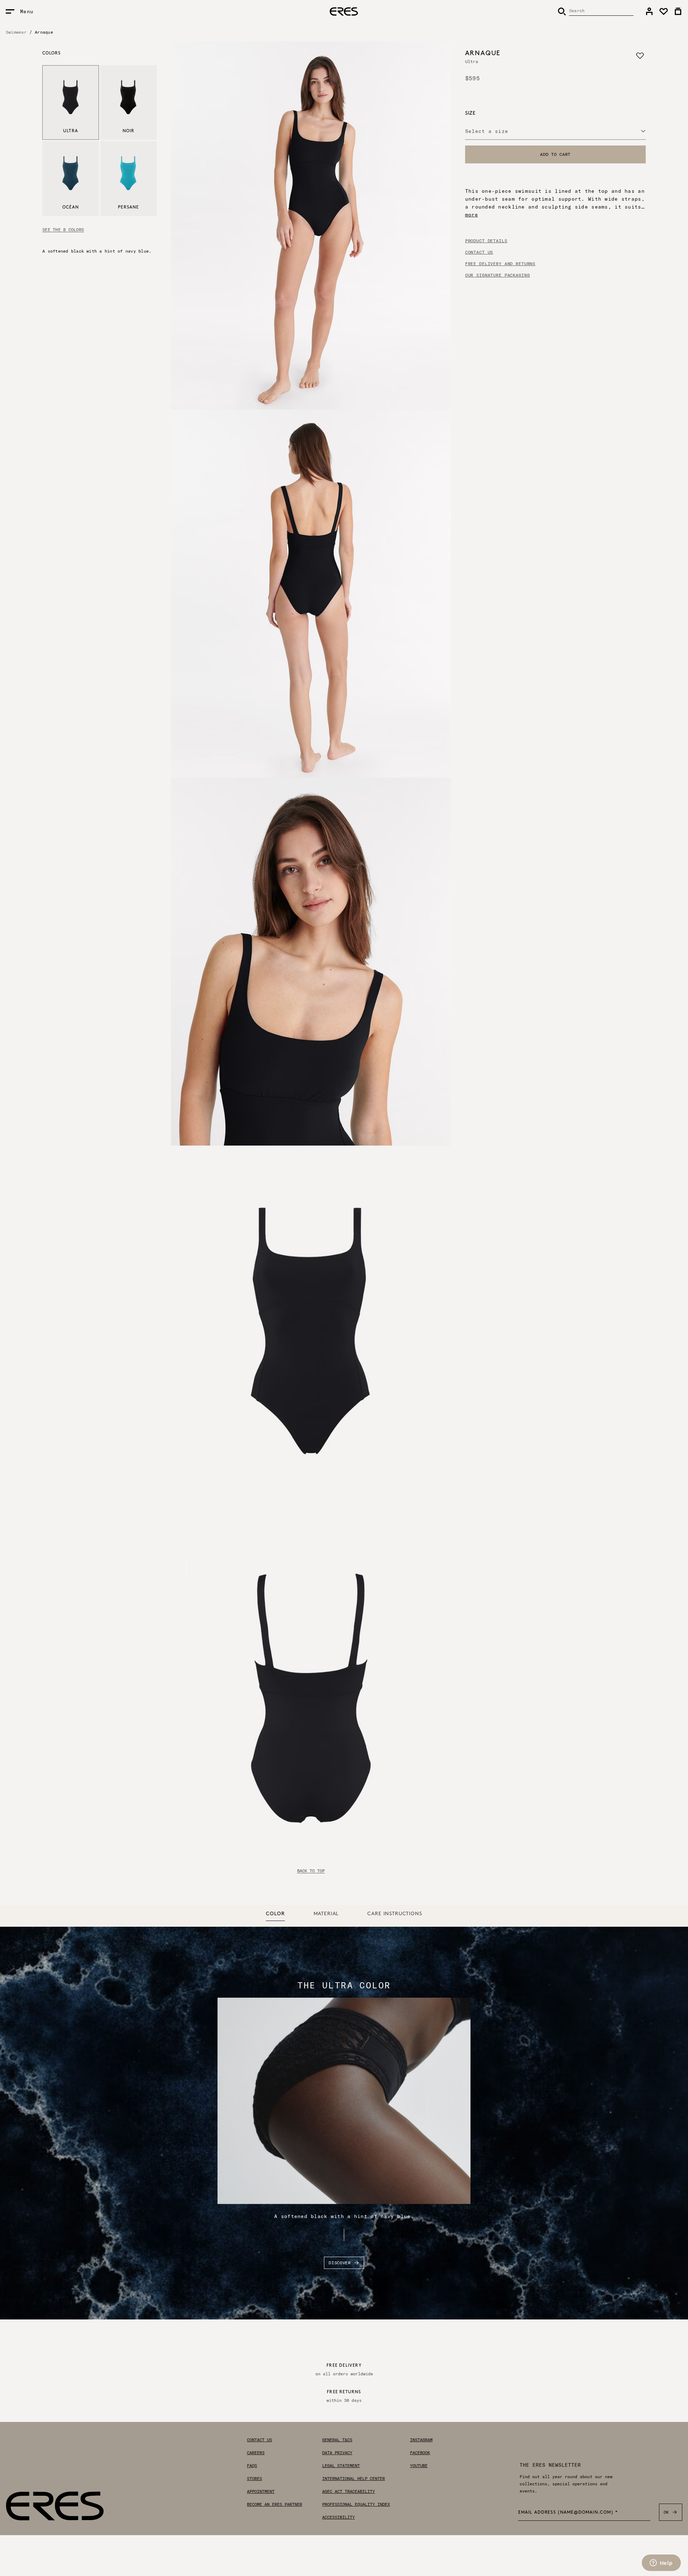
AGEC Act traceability (348, 2491)
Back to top (311, 1871)
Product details (486, 241)
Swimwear (16, 32)
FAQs (252, 2466)
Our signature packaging (498, 275)
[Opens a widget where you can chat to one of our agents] (661, 2563)
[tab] (275, 1914)
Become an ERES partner (274, 2504)
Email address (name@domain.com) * (568, 2513)
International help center (353, 2479)
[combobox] (555, 131)
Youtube (419, 2466)
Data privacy (337, 2453)
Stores (254, 2479)
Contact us (259, 2440)
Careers (256, 2453)
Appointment (261, 2491)
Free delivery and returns (500, 264)
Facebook (420, 2453)
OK (666, 2512)
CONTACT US (479, 252)
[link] (649, 11)
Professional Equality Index (356, 2504)
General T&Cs (337, 2440)
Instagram (421, 2440)
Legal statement (341, 2466)
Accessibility (338, 2517)
